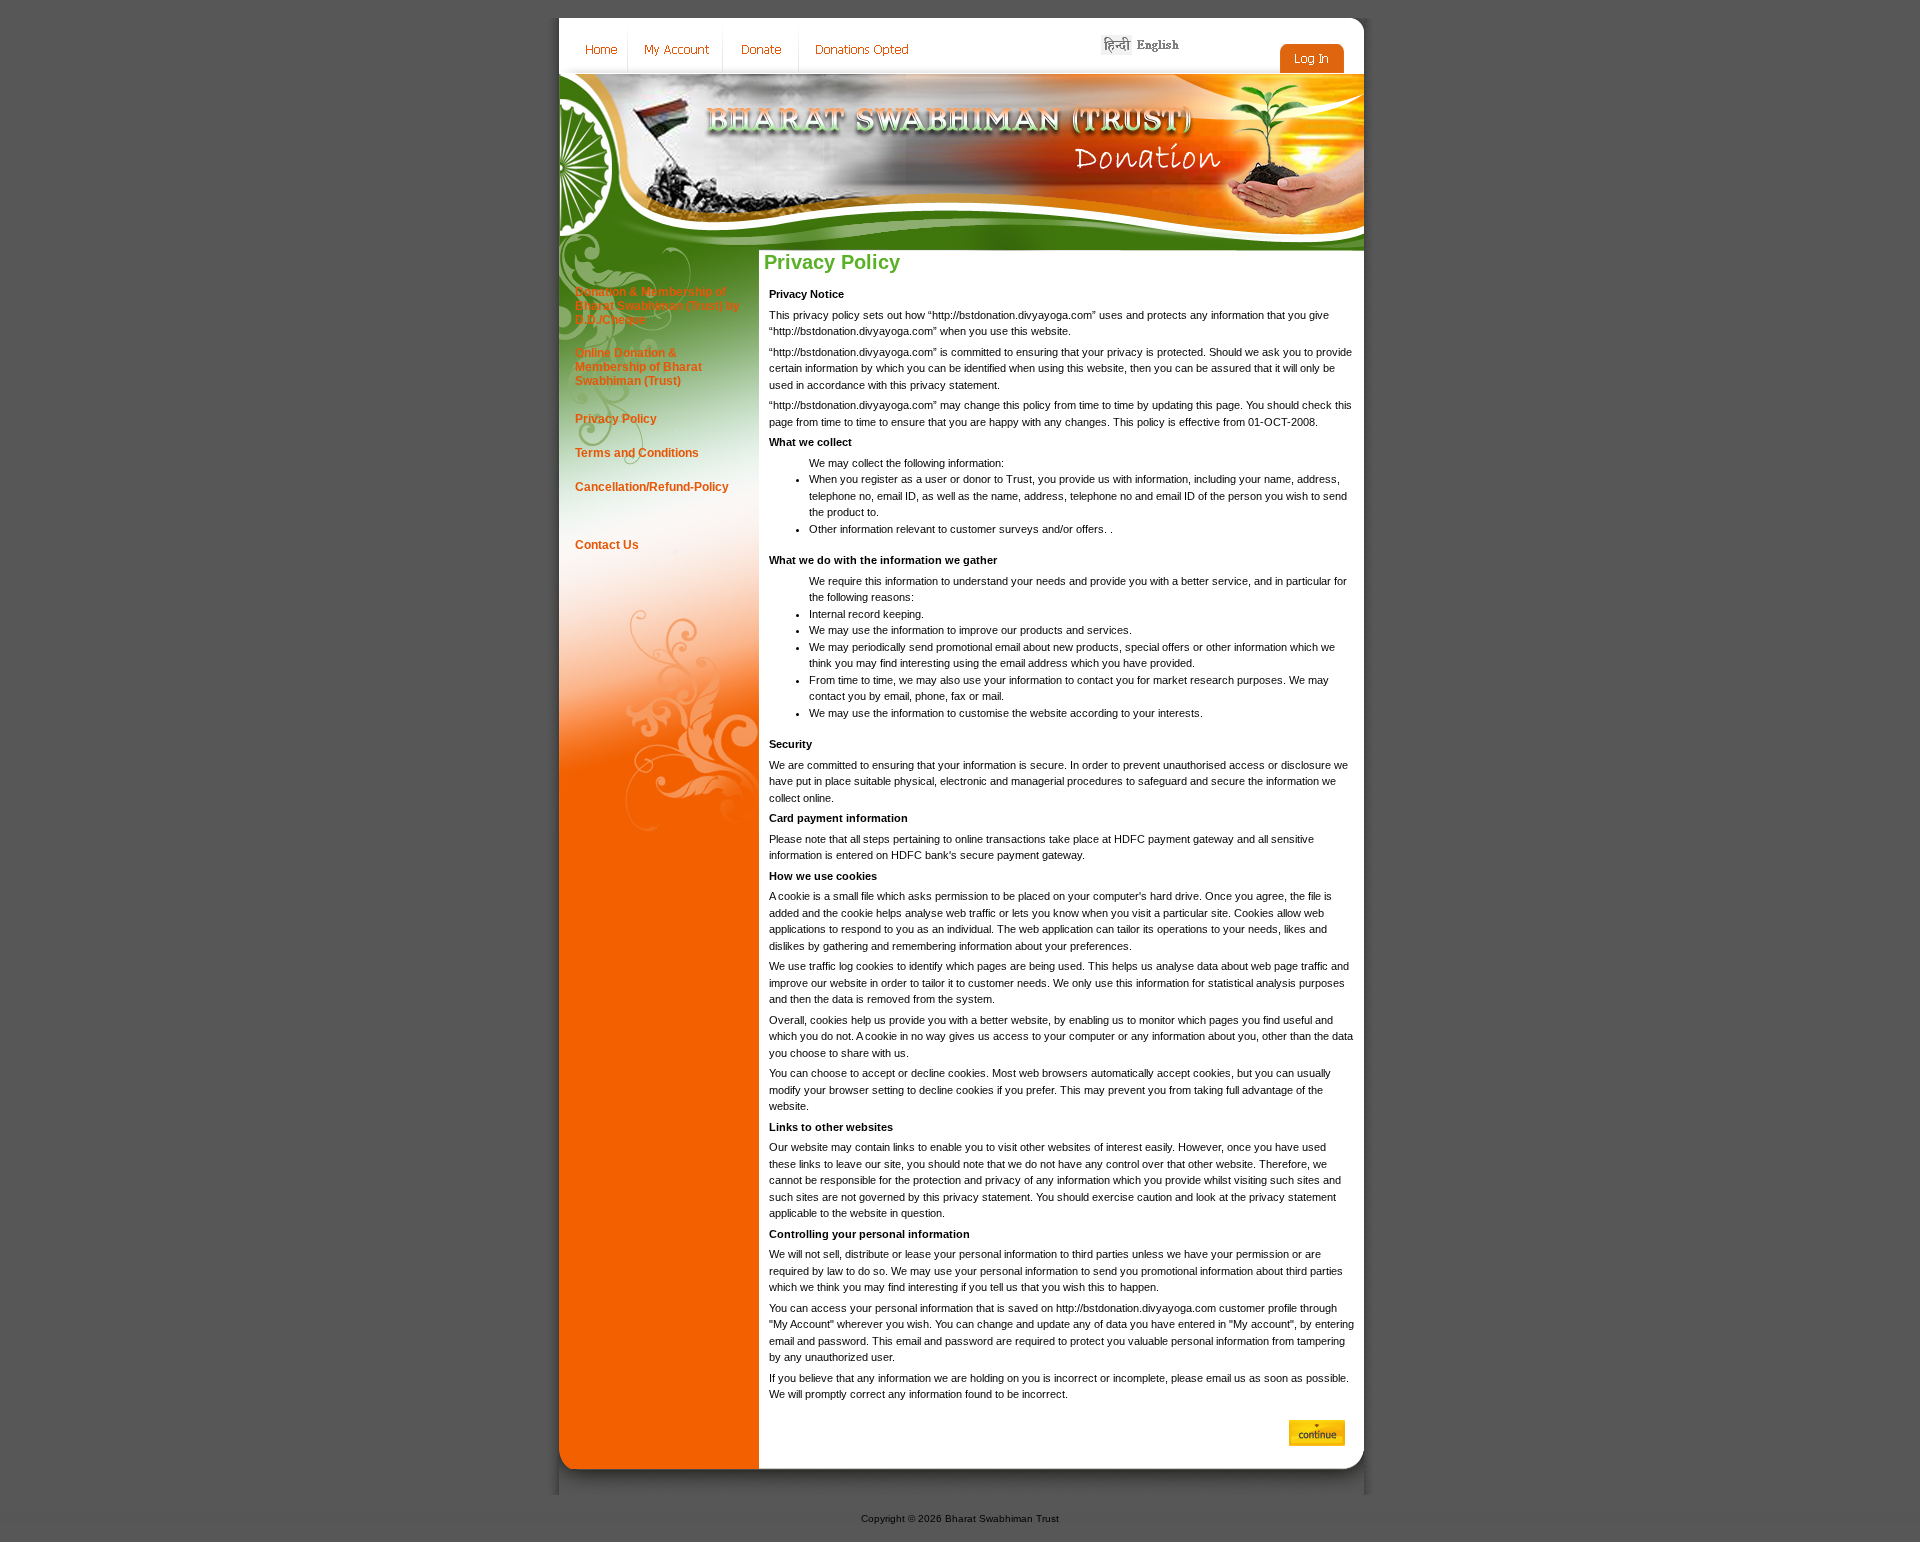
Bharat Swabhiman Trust (1002, 1518)
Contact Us (607, 545)
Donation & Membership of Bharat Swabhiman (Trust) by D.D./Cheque (657, 306)
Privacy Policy (616, 419)
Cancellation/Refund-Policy (652, 487)
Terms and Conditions (637, 453)
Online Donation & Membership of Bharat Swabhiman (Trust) (638, 367)
